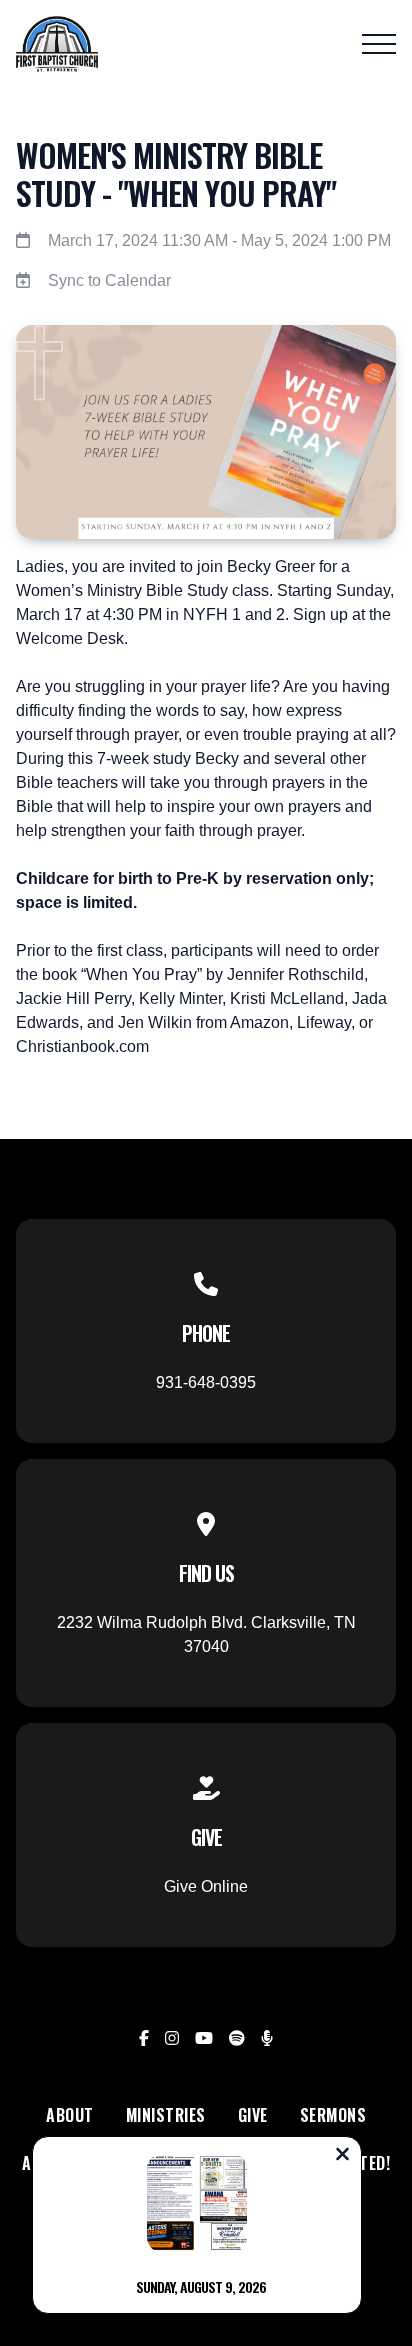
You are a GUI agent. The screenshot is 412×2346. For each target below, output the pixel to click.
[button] (379, 44)
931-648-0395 (206, 1382)
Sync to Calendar (109, 280)
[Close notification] (342, 2156)
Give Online (206, 1886)
